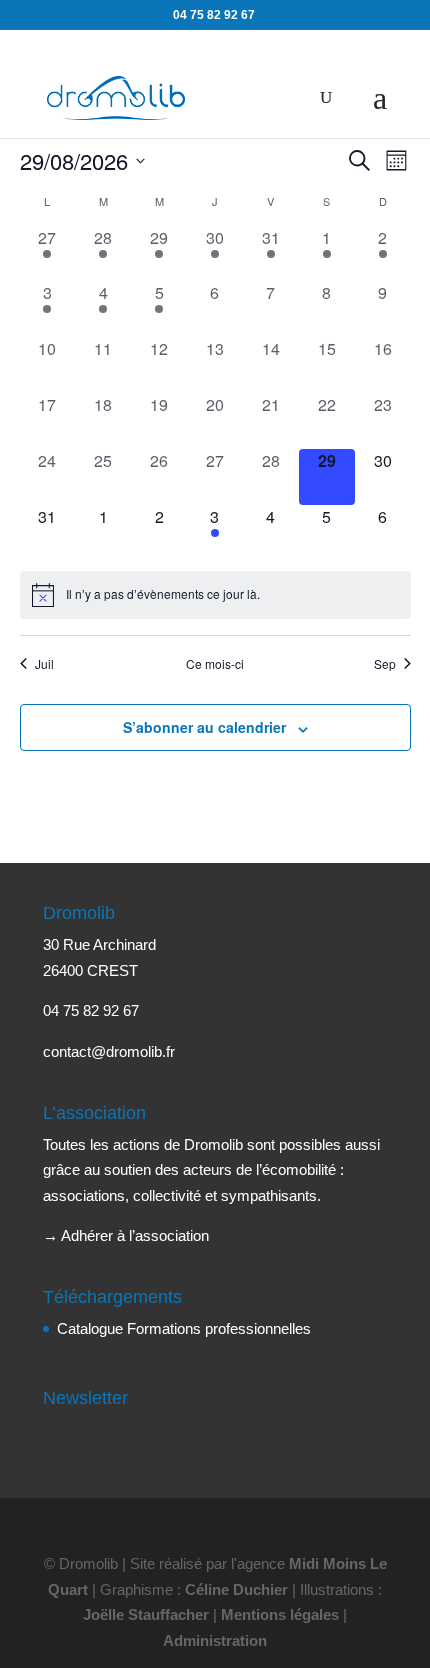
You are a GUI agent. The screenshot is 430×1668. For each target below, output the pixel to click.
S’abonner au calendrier (204, 727)
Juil (44, 664)
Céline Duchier (236, 1589)
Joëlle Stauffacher (146, 1614)
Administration (215, 1640)
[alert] (215, 595)
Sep (385, 664)
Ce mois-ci (215, 664)
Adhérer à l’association (135, 1235)
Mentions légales (280, 1614)
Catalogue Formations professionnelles (184, 1328)
